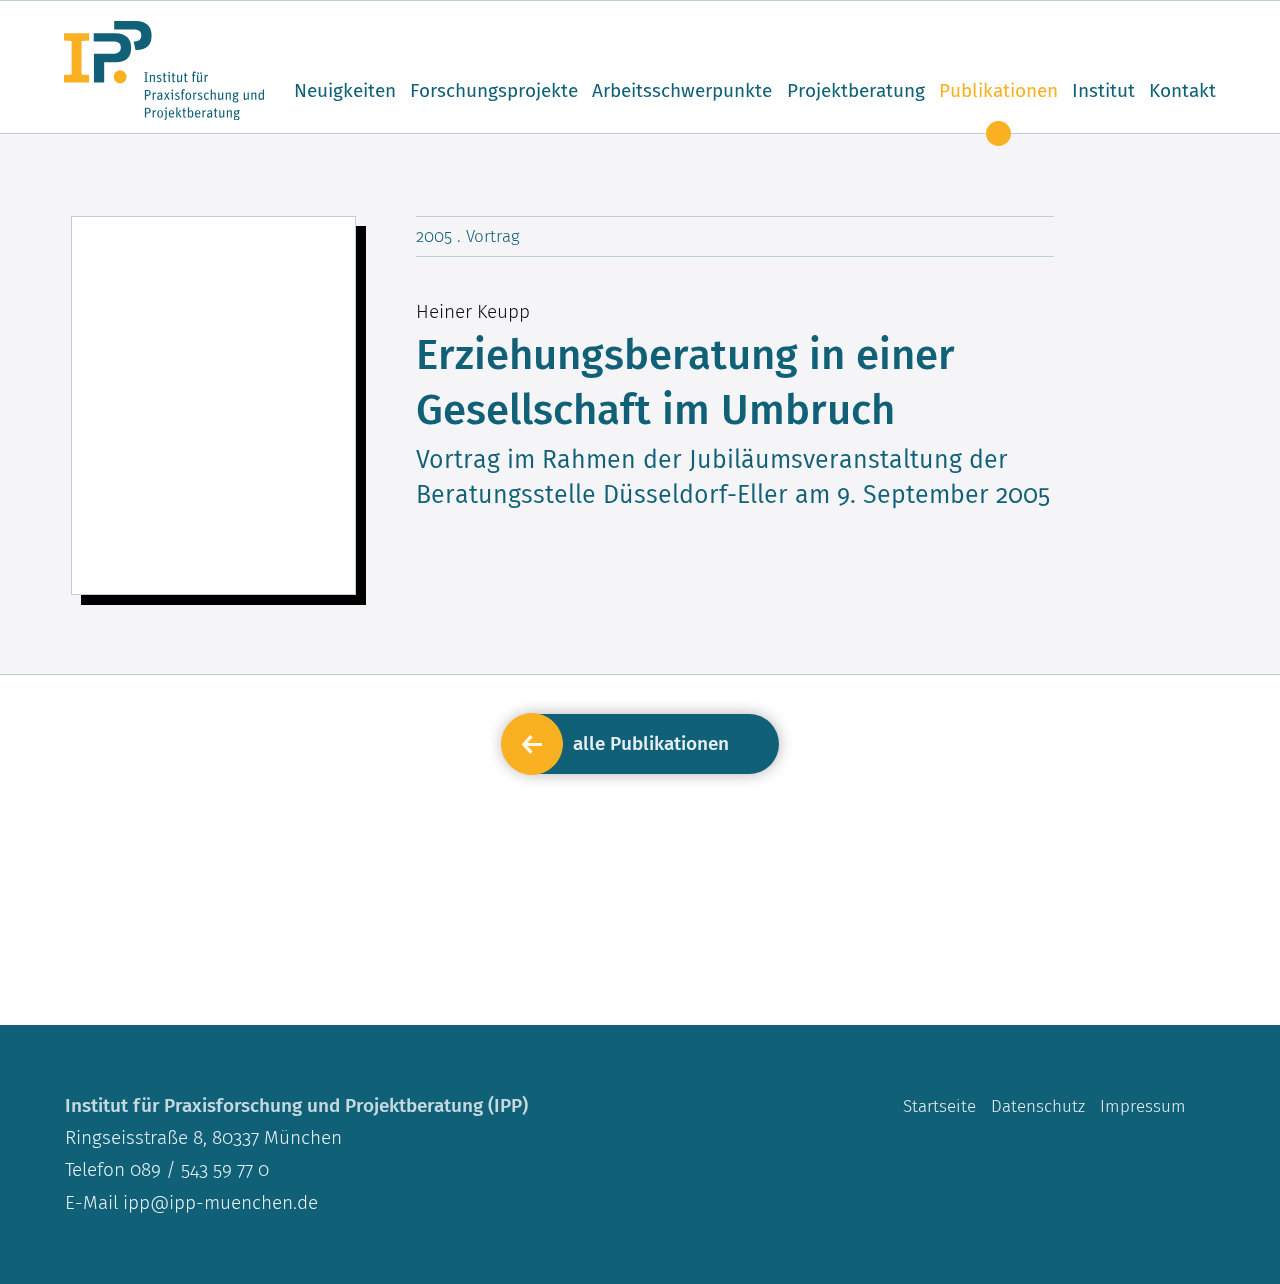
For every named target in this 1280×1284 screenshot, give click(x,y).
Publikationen (998, 90)
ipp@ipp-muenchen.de (220, 1202)
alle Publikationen (651, 743)
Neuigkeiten (345, 90)
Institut (1103, 90)
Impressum (1143, 1106)
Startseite (939, 1106)
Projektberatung (856, 90)
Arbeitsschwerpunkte (682, 90)
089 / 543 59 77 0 (197, 1169)
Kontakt (1182, 90)
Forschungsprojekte (494, 90)
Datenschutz (1038, 1106)
